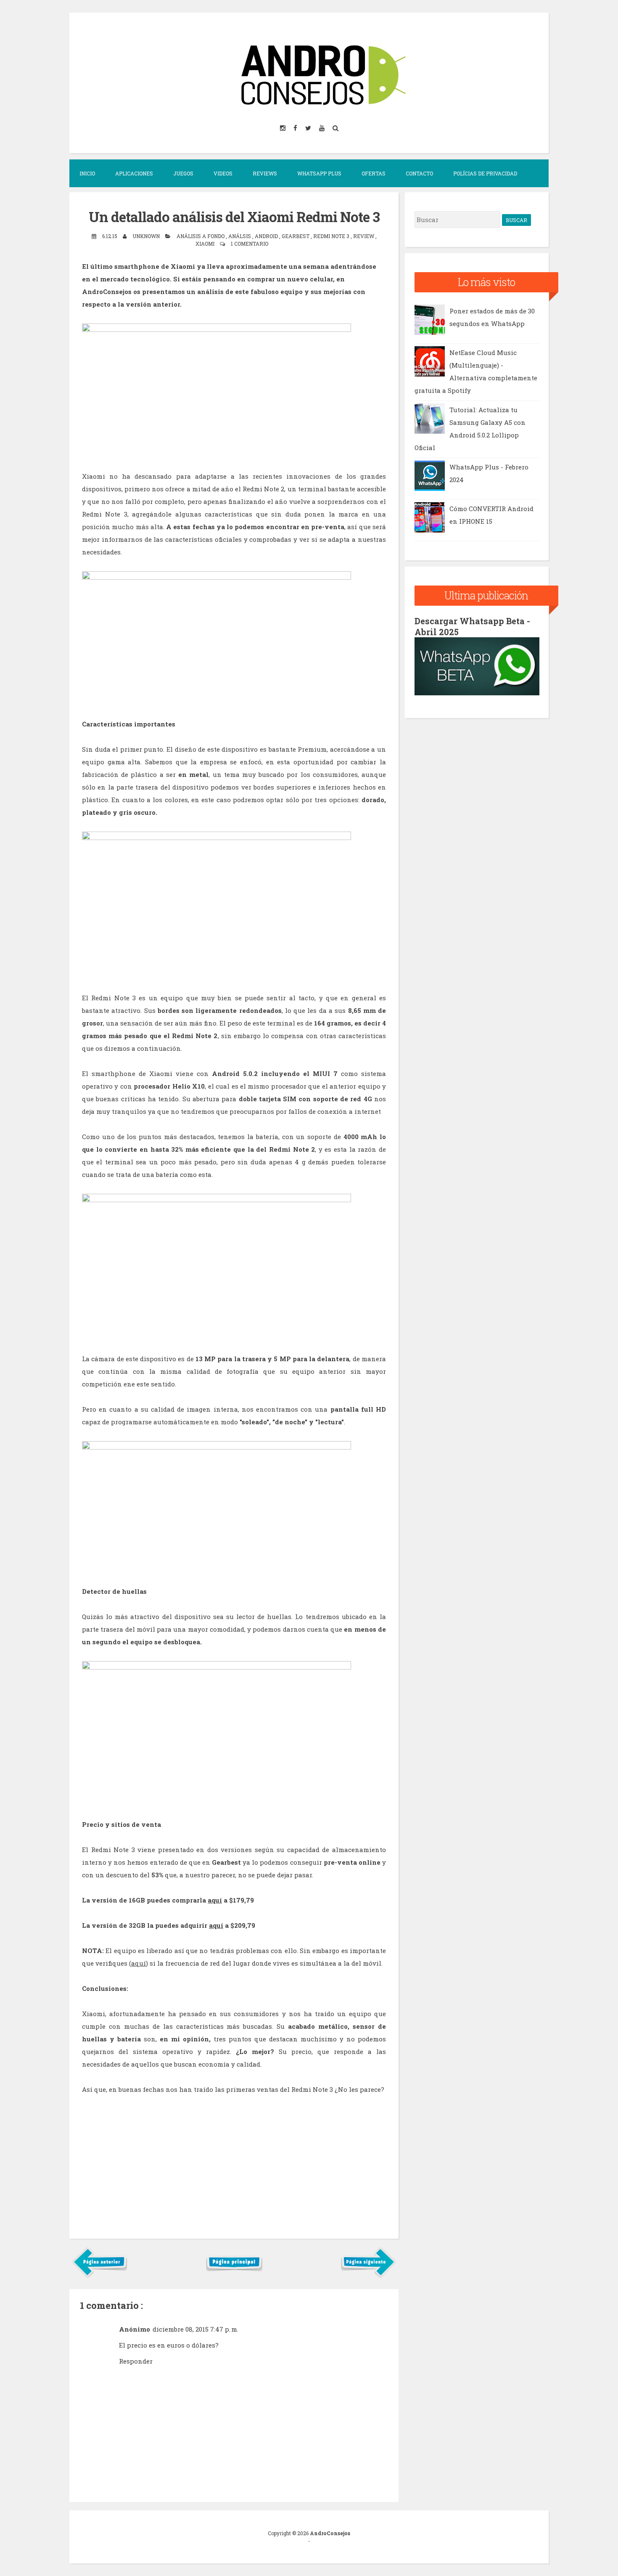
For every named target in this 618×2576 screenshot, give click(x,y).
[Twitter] (309, 128)
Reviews (265, 173)
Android (267, 236)
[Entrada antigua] (368, 2276)
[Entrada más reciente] (100, 2276)
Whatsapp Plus (319, 173)
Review (364, 236)
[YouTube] (322, 128)
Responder (136, 2361)
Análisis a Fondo (201, 236)
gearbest (296, 236)
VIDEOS (223, 173)
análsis (240, 236)
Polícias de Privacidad (485, 173)
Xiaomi (206, 244)
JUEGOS (183, 173)
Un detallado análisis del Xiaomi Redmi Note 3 (234, 217)
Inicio (87, 173)
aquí (215, 1900)
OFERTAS (374, 173)
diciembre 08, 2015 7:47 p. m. (195, 2329)
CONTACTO (419, 173)
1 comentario (250, 244)
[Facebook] (296, 128)
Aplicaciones (134, 173)
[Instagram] (283, 128)
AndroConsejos (330, 2533)
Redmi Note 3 (332, 236)
